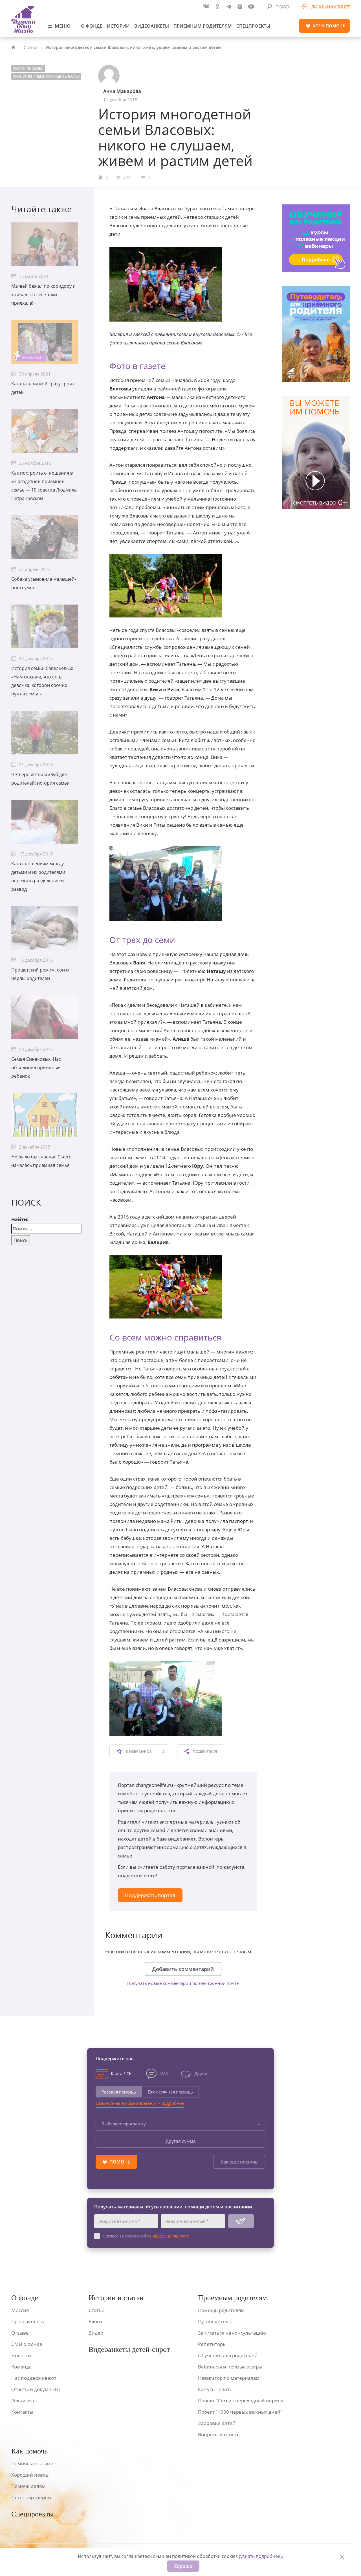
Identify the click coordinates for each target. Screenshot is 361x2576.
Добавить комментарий (183, 1969)
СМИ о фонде (27, 2344)
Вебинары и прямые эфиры (230, 2367)
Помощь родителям (221, 2310)
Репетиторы (212, 2344)
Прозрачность (28, 2321)
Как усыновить (215, 2389)
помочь (329, 26)
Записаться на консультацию (232, 2333)
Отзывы (20, 2333)
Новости (21, 2355)
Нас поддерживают (34, 2378)
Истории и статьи (116, 2298)
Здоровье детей (217, 2423)
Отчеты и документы (36, 2389)
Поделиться (204, 1751)
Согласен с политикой (146, 2236)
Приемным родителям (203, 26)
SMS (164, 2073)
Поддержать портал (150, 1895)
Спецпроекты (253, 26)
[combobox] (180, 2124)
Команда (21, 2367)
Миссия (20, 2310)
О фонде (92, 26)
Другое (201, 2073)
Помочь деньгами (32, 2463)
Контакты (22, 2412)
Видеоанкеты (152, 26)
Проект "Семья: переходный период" (242, 2401)
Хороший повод (30, 2475)
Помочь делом (28, 2486)
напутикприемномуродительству (47, 76)
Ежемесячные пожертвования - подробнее (140, 2103)
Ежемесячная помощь (170, 2092)
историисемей (29, 68)
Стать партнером (31, 2497)
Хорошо (183, 2566)
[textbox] (180, 2124)
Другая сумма (181, 2141)
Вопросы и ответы (219, 2434)
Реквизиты (24, 2401)
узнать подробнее (260, 2556)
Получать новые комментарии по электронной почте (183, 1983)
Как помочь (29, 2451)
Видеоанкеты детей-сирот (129, 2349)
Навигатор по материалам (229, 2378)
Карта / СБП (123, 2073)
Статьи (30, 47)
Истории (118, 26)
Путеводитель (215, 2321)
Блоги (95, 2321)
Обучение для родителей (228, 2355)
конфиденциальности (168, 2236)
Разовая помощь (119, 2092)
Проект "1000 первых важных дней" (240, 2412)
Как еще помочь (239, 2162)
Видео (96, 2333)
